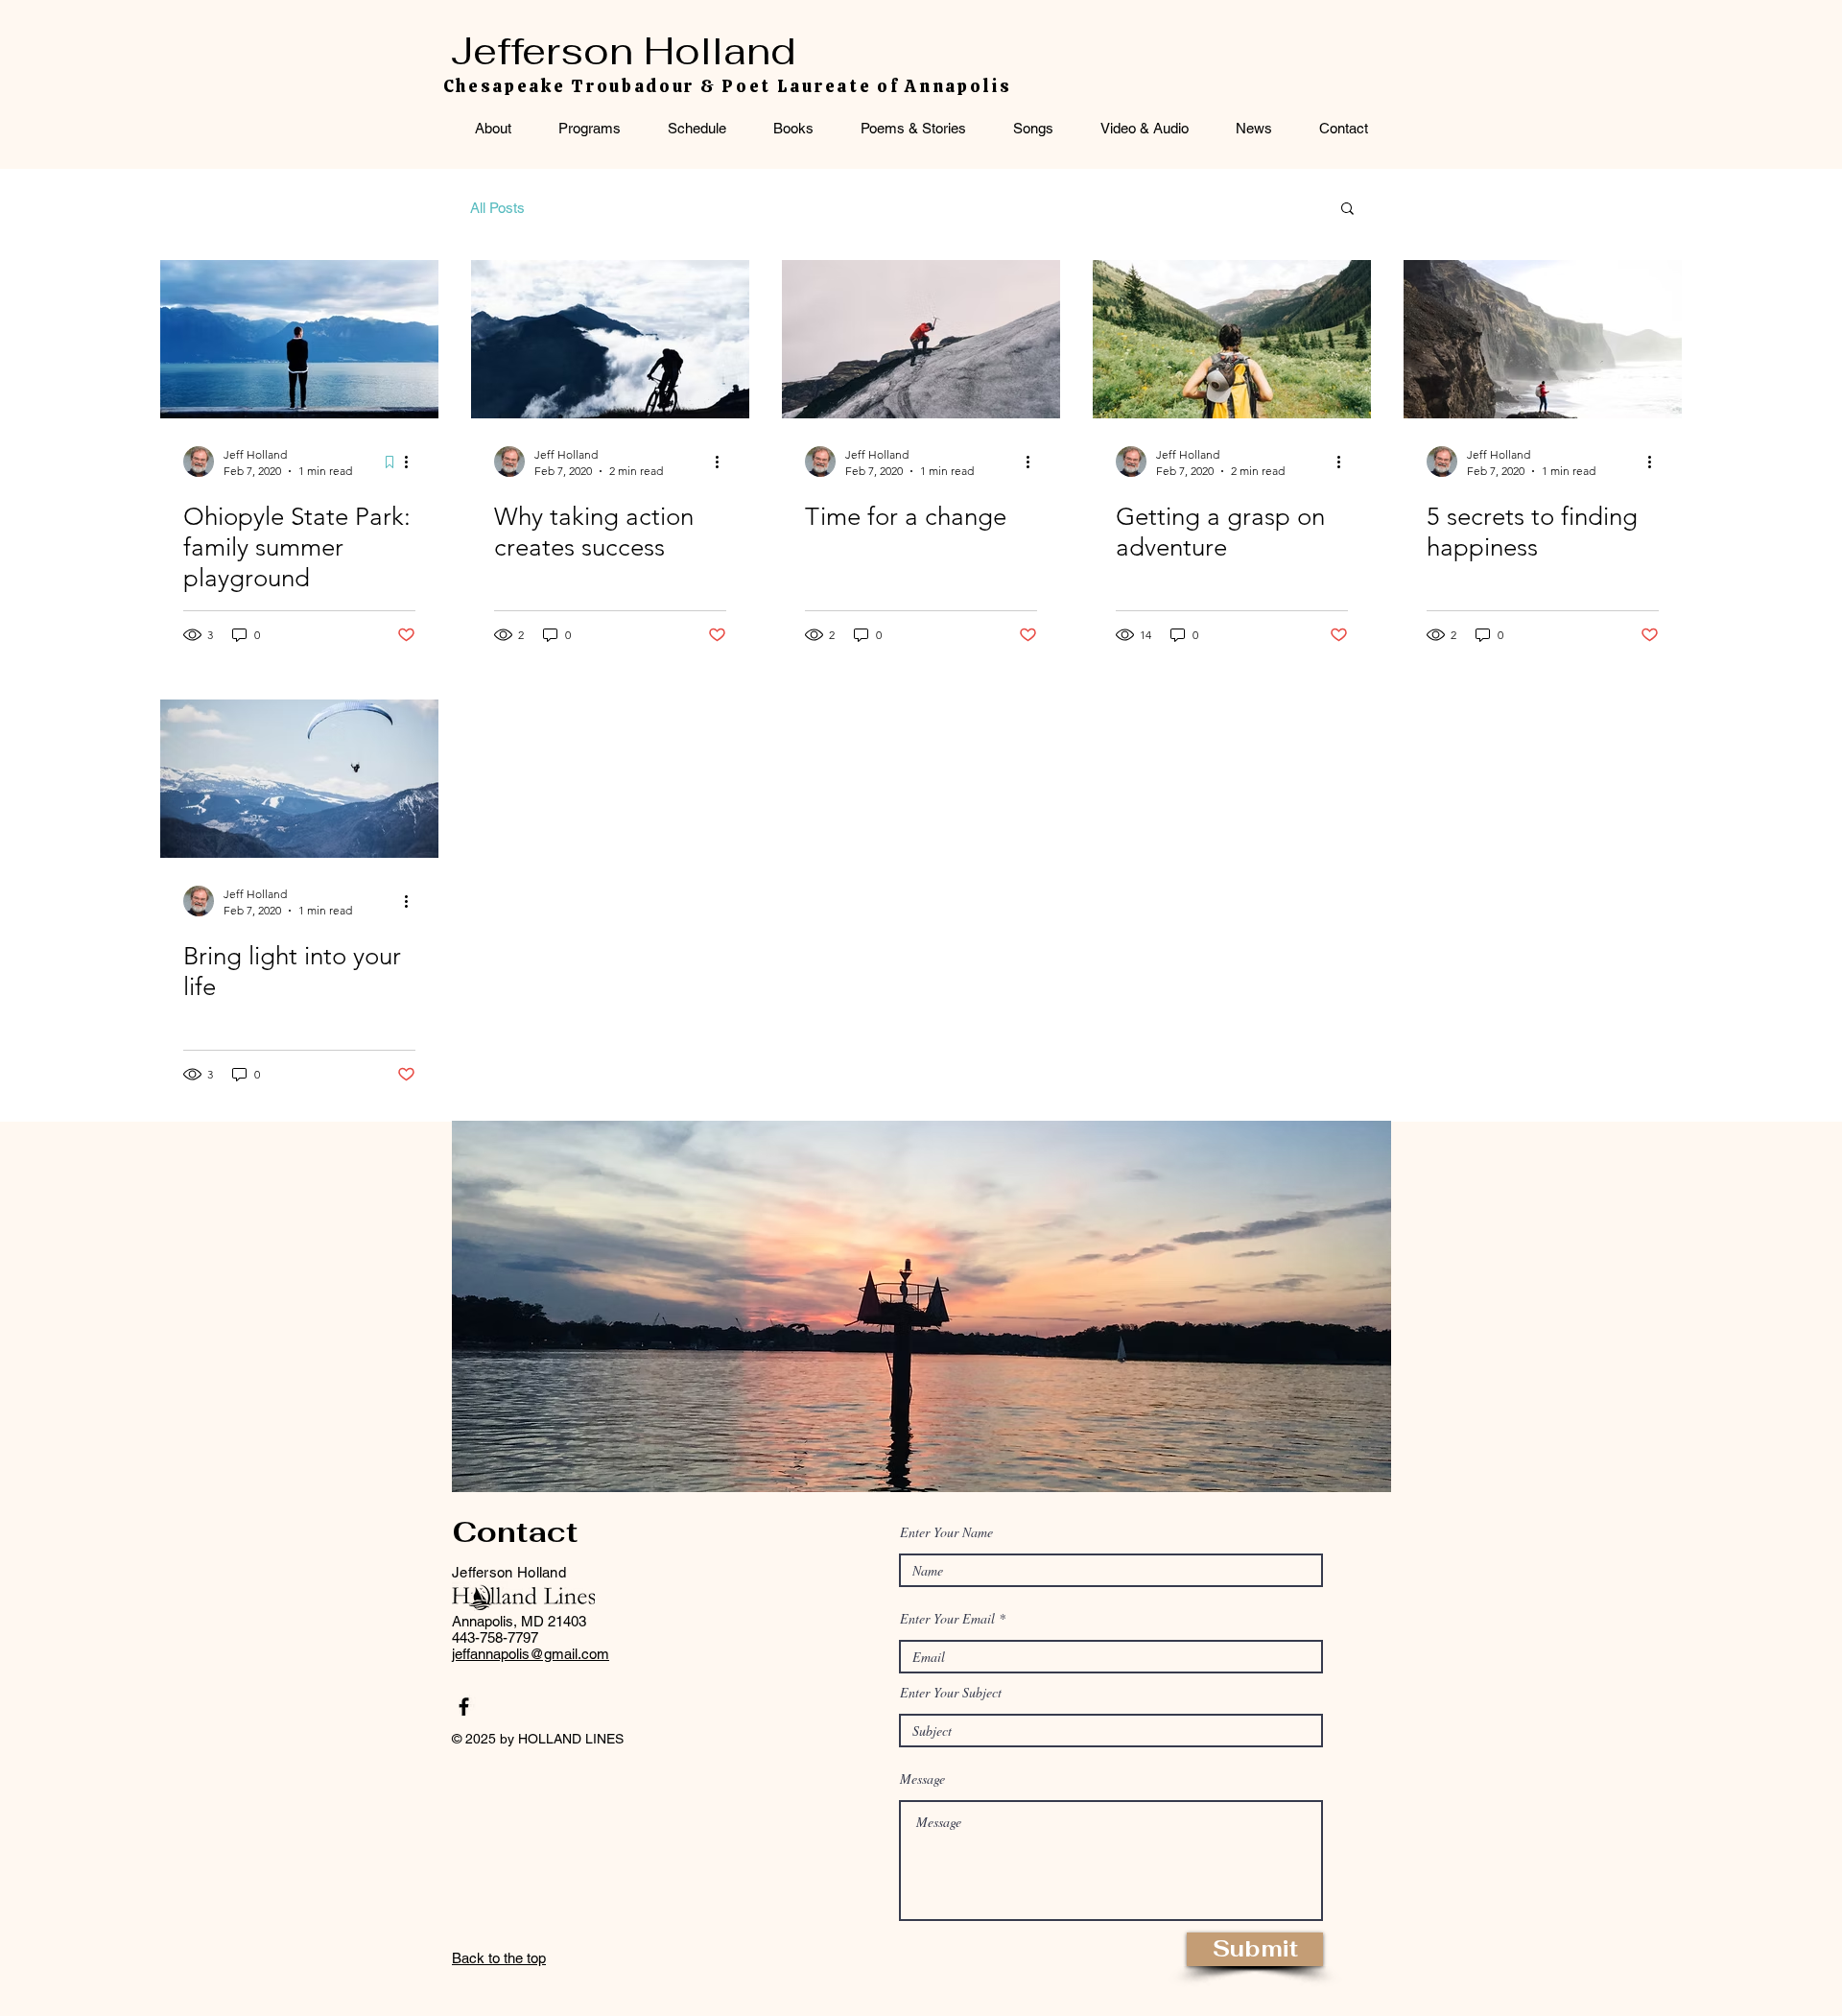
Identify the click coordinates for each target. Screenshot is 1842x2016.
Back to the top (499, 1958)
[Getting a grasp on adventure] (1232, 339)
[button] (1347, 210)
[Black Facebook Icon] (464, 1707)
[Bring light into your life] (299, 779)
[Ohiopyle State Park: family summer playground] (299, 339)
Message (922, 1779)
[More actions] (413, 462)
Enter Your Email (947, 1619)
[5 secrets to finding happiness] (1543, 339)
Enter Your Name (946, 1532)
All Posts (497, 208)
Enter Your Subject (951, 1693)
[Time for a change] (921, 339)
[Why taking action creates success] (610, 339)
